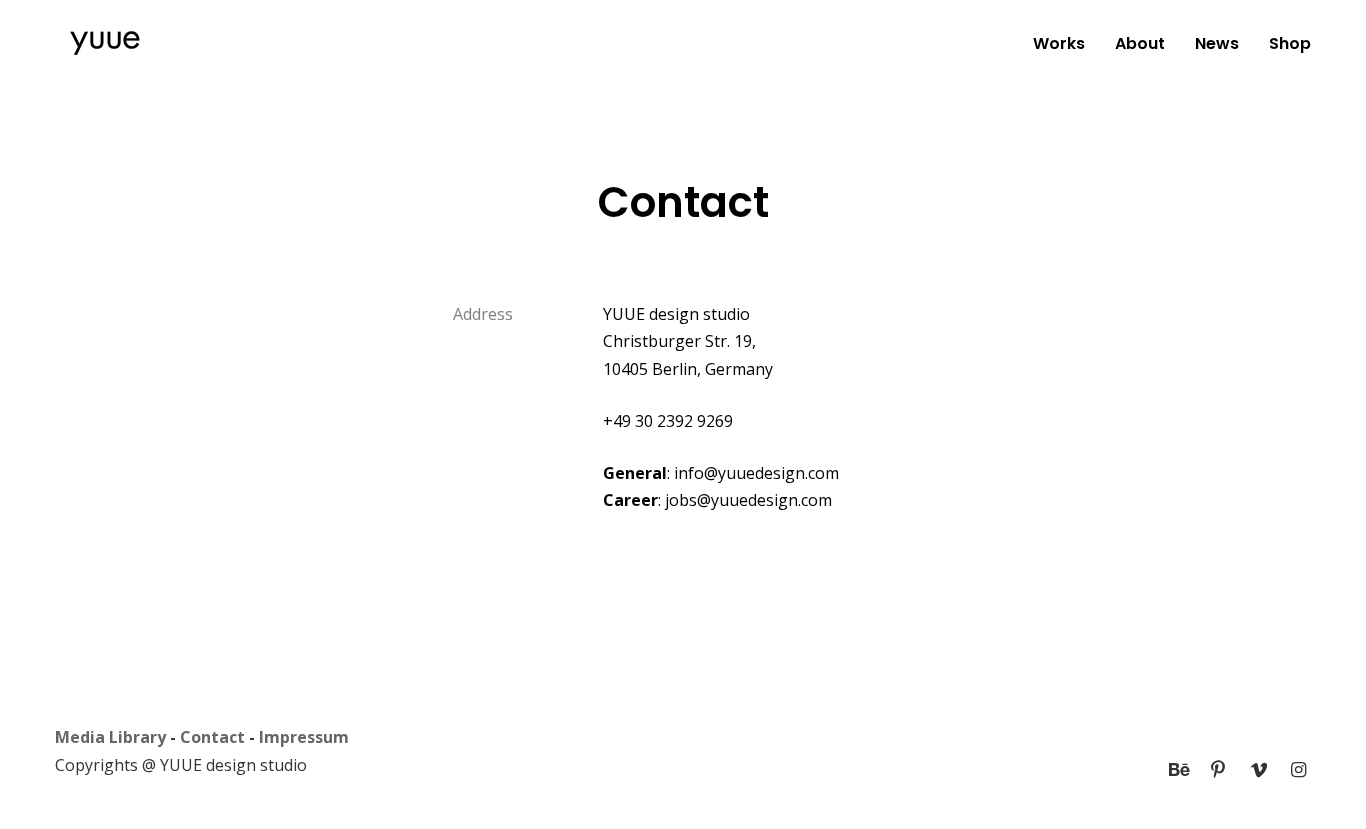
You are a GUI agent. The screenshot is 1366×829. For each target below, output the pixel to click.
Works (1059, 43)
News (1217, 43)
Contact (212, 737)
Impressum (304, 737)
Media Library (110, 737)
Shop (1290, 43)
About (1140, 43)
